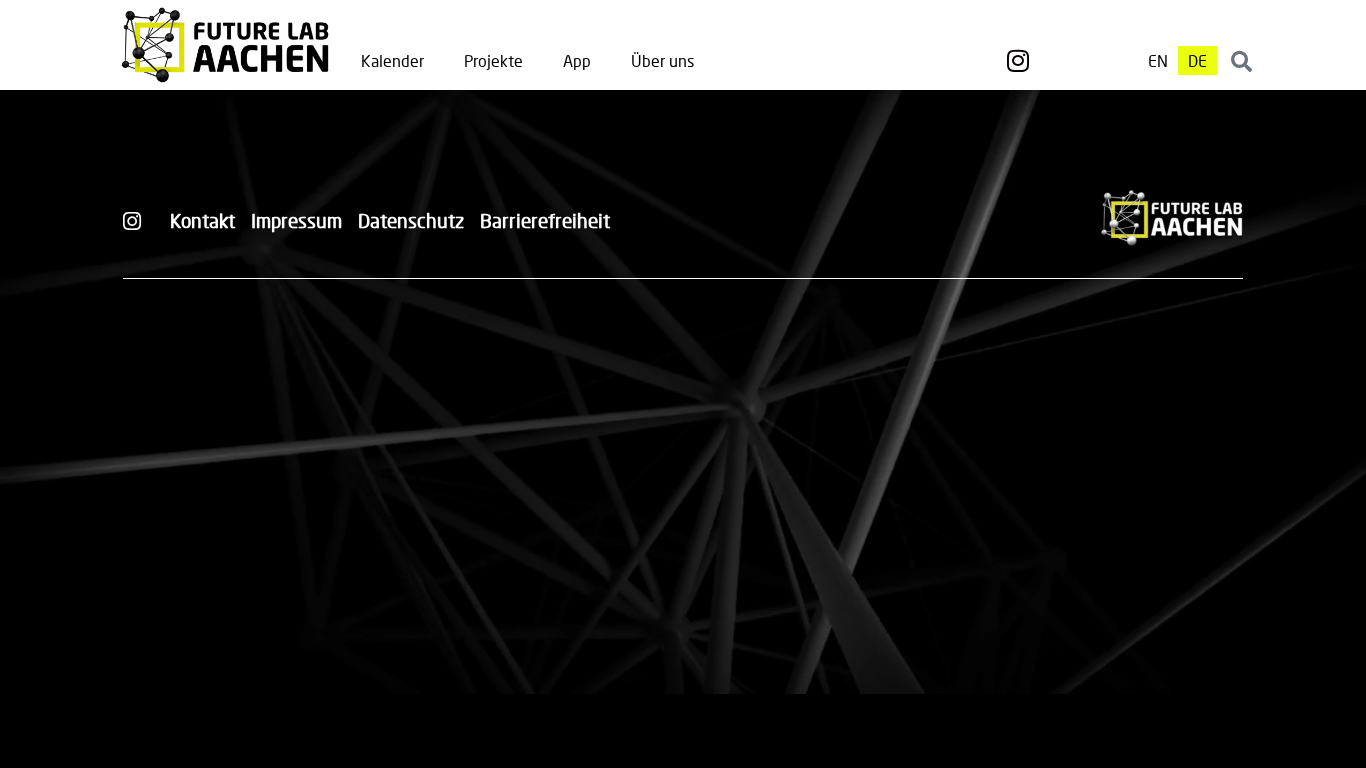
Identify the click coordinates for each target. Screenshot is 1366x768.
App (577, 60)
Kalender (392, 60)
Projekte (493, 60)
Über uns (662, 60)
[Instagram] (1018, 61)
